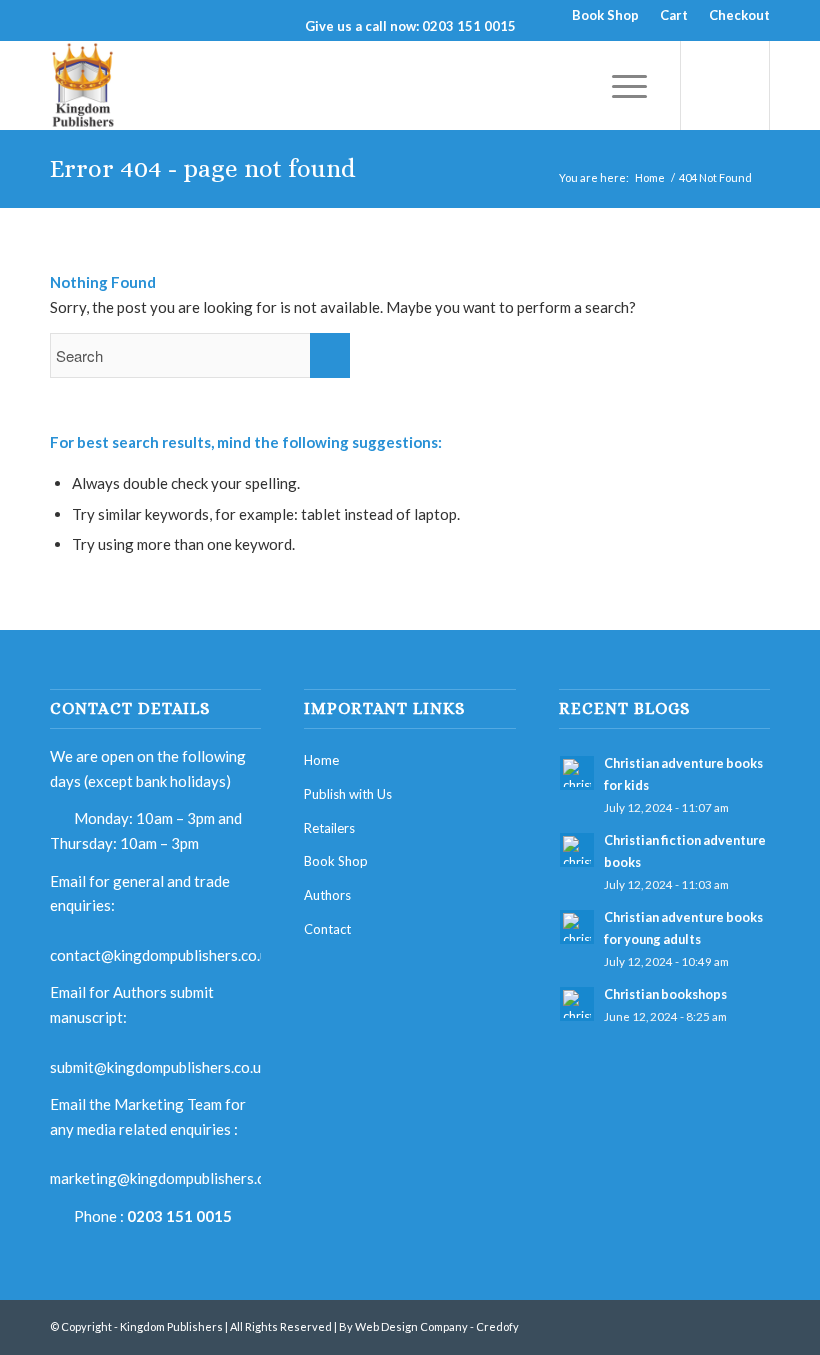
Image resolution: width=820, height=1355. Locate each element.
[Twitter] (725, 1325)
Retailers (329, 828)
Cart (674, 15)
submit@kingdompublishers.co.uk (159, 1067)
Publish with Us (348, 794)
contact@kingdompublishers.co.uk (162, 955)
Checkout (739, 15)
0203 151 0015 (179, 1216)
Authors (327, 895)
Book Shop (605, 15)
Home (650, 177)
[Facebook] (695, 1325)
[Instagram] (755, 1325)
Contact (327, 929)
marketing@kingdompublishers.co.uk (170, 1178)
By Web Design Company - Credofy (429, 1326)
